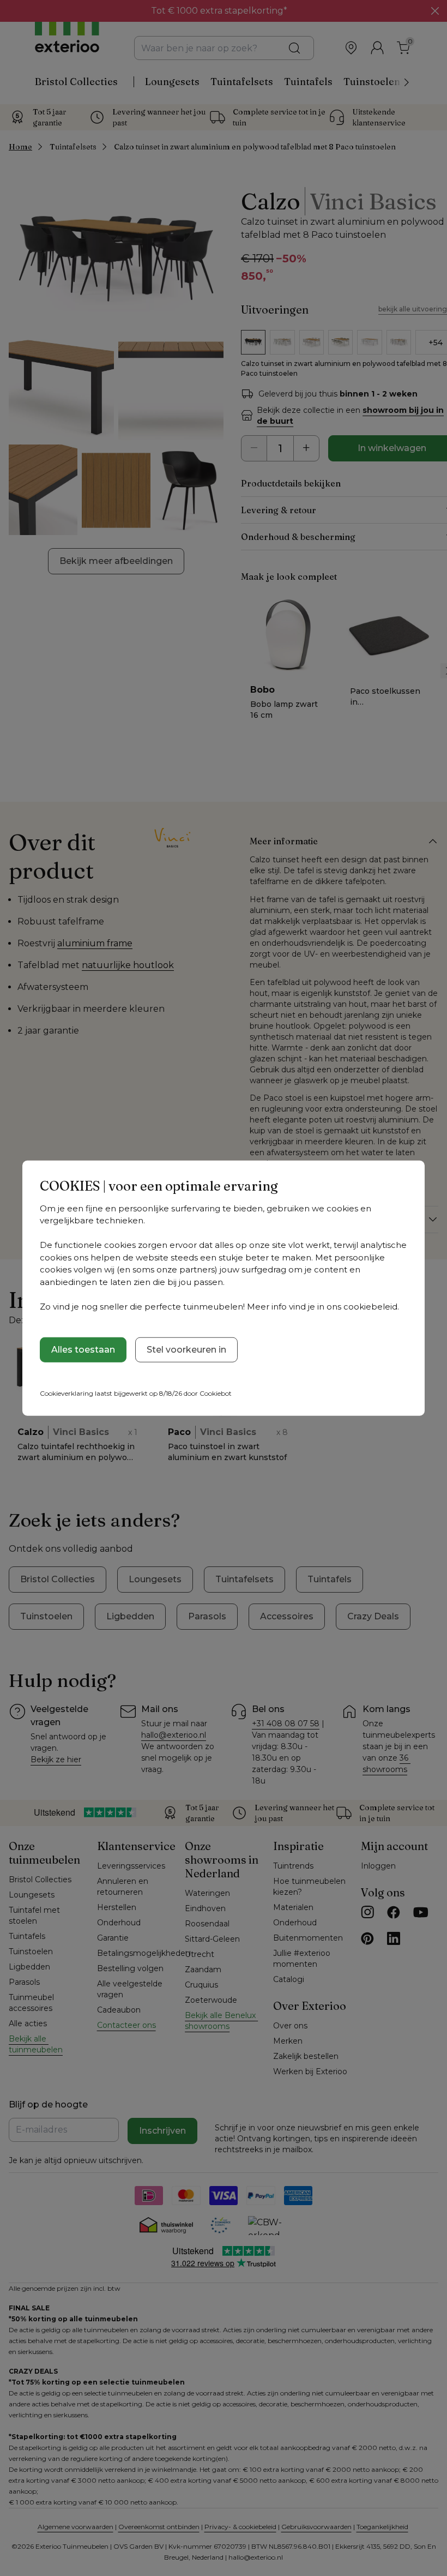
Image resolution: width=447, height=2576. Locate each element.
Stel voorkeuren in (186, 1350)
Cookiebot (216, 1393)
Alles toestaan (83, 1350)
